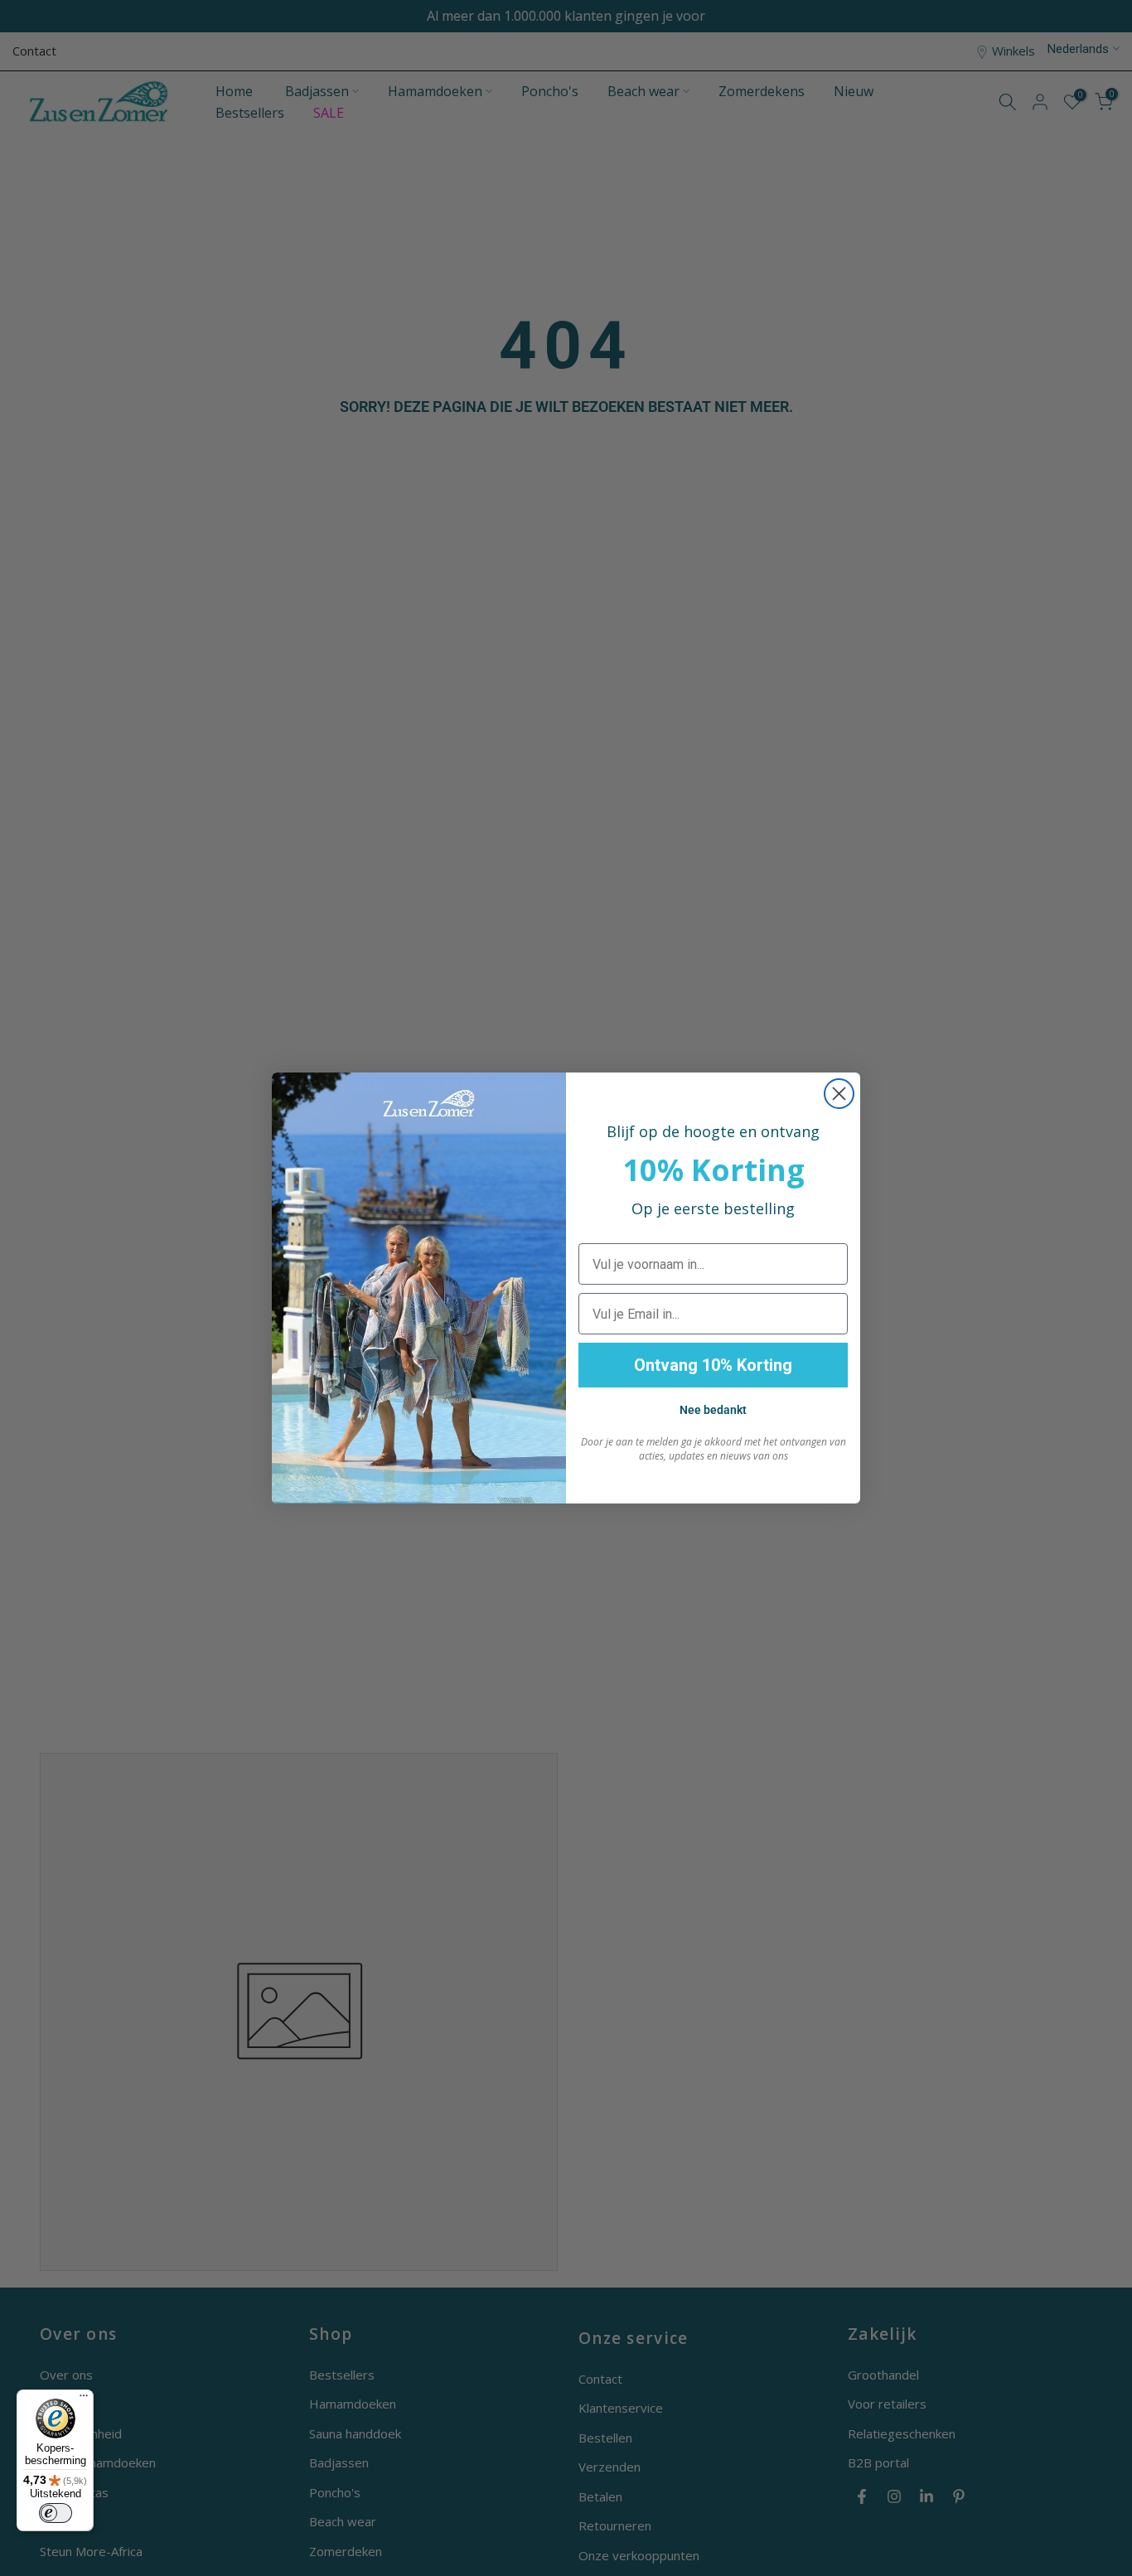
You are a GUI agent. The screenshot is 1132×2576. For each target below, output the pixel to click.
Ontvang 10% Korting (713, 1365)
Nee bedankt (713, 1410)
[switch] (56, 2513)
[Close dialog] (839, 1094)
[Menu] (84, 2399)
